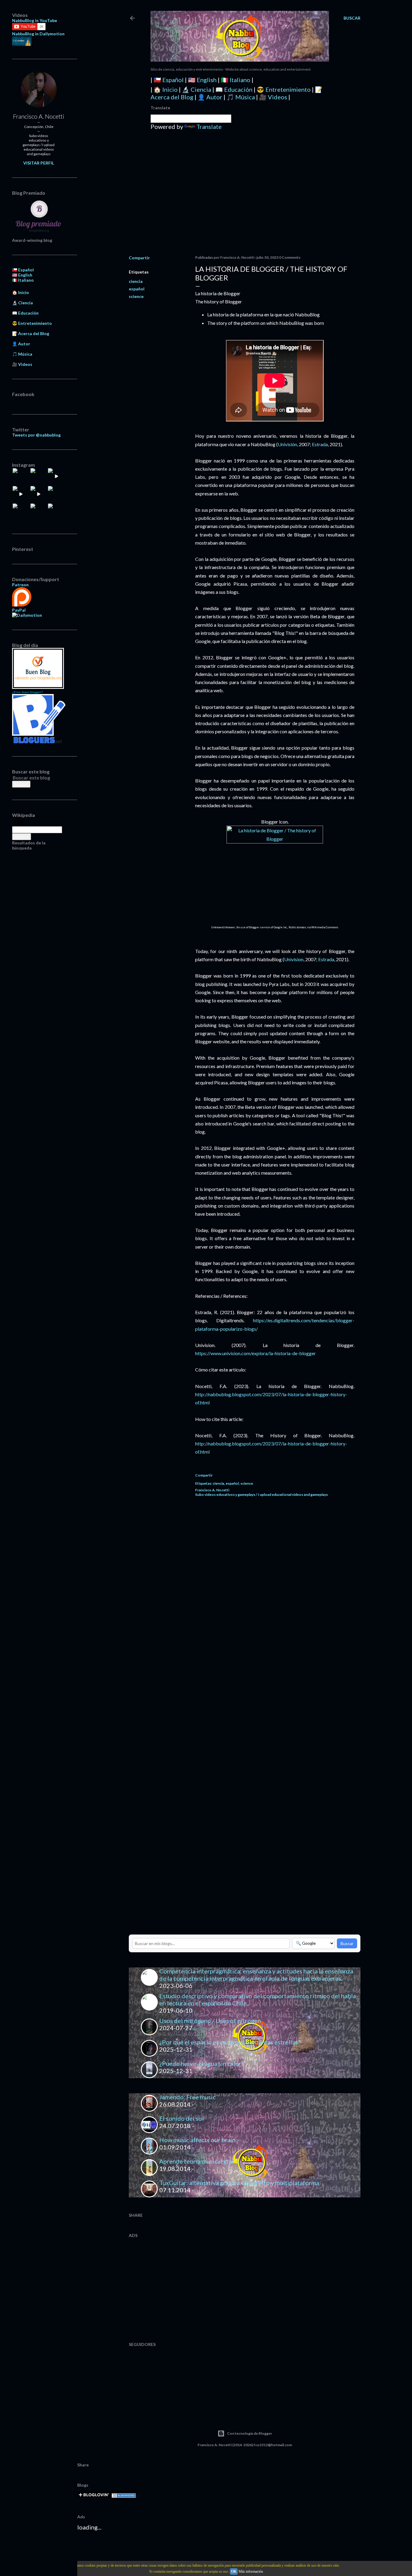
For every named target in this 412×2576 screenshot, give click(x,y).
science (136, 296)
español (137, 289)
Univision (294, 959)
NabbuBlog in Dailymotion (38, 34)
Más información (251, 2571)
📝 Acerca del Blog (31, 333)
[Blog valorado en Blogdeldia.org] (38, 668)
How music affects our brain (197, 2140)
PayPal (19, 610)
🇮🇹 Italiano (236, 80)
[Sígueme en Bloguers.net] (39, 742)
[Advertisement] (245, 198)
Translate (209, 126)
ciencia (136, 281)
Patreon (20, 585)
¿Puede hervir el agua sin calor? (201, 2063)
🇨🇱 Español (169, 80)
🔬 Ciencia (196, 89)
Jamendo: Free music (187, 2097)
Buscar (347, 1943)
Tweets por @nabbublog (36, 435)
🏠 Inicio (166, 89)
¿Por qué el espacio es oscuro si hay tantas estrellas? (230, 2042)
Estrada (320, 444)
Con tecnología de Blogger (250, 2433)
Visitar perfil (39, 163)
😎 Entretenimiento (284, 89)
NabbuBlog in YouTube (35, 20)
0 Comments (290, 257)
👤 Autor (210, 97)
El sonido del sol (182, 2118)
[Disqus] (275, 1587)
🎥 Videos (273, 97)
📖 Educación (234, 89)
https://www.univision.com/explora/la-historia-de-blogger (255, 1353)
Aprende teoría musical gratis (199, 2161)
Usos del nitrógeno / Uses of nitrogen (210, 2021)
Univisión (287, 444)
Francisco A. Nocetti (39, 116)
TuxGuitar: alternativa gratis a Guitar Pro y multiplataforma (239, 2183)
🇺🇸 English (202, 80)
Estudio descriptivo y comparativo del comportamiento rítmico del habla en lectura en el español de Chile (258, 1999)
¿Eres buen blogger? (27, 692)
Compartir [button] (139, 258)
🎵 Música (241, 97)
